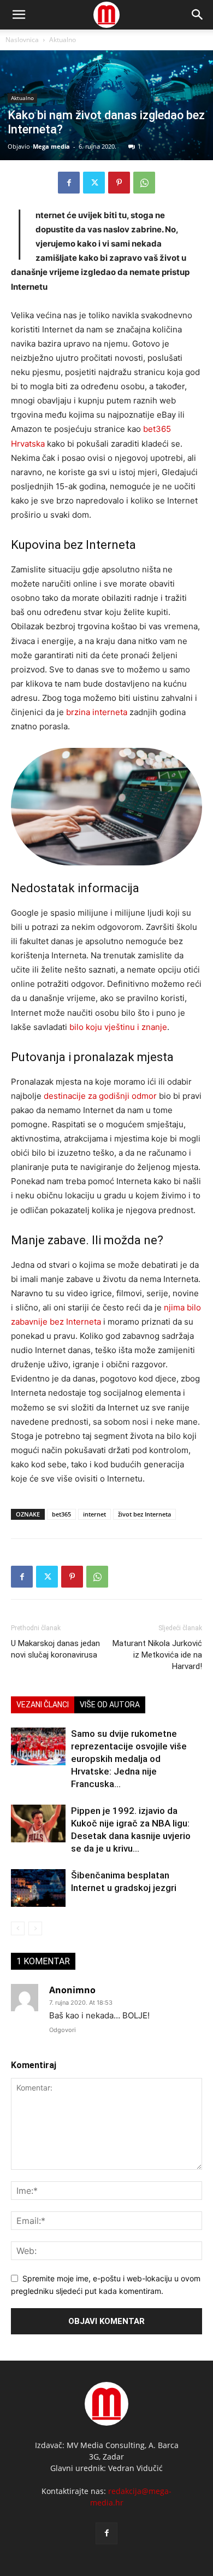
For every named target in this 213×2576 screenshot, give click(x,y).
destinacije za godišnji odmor (100, 1096)
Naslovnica (22, 40)
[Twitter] (94, 183)
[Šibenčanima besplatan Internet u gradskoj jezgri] (38, 1888)
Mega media (51, 146)
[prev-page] (18, 1928)
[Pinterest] (119, 183)
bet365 (61, 1514)
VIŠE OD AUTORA (110, 1705)
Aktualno (63, 40)
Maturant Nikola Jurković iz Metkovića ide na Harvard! (157, 1655)
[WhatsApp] (144, 183)
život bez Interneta (144, 1514)
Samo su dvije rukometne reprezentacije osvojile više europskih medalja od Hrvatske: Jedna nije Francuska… (129, 1759)
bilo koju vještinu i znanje (118, 1027)
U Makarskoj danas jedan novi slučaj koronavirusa (55, 1649)
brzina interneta (97, 712)
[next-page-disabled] (35, 1928)
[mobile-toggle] (19, 15)
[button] (198, 15)
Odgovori (63, 2030)
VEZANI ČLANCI (43, 1705)
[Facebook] (69, 183)
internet (94, 1514)
